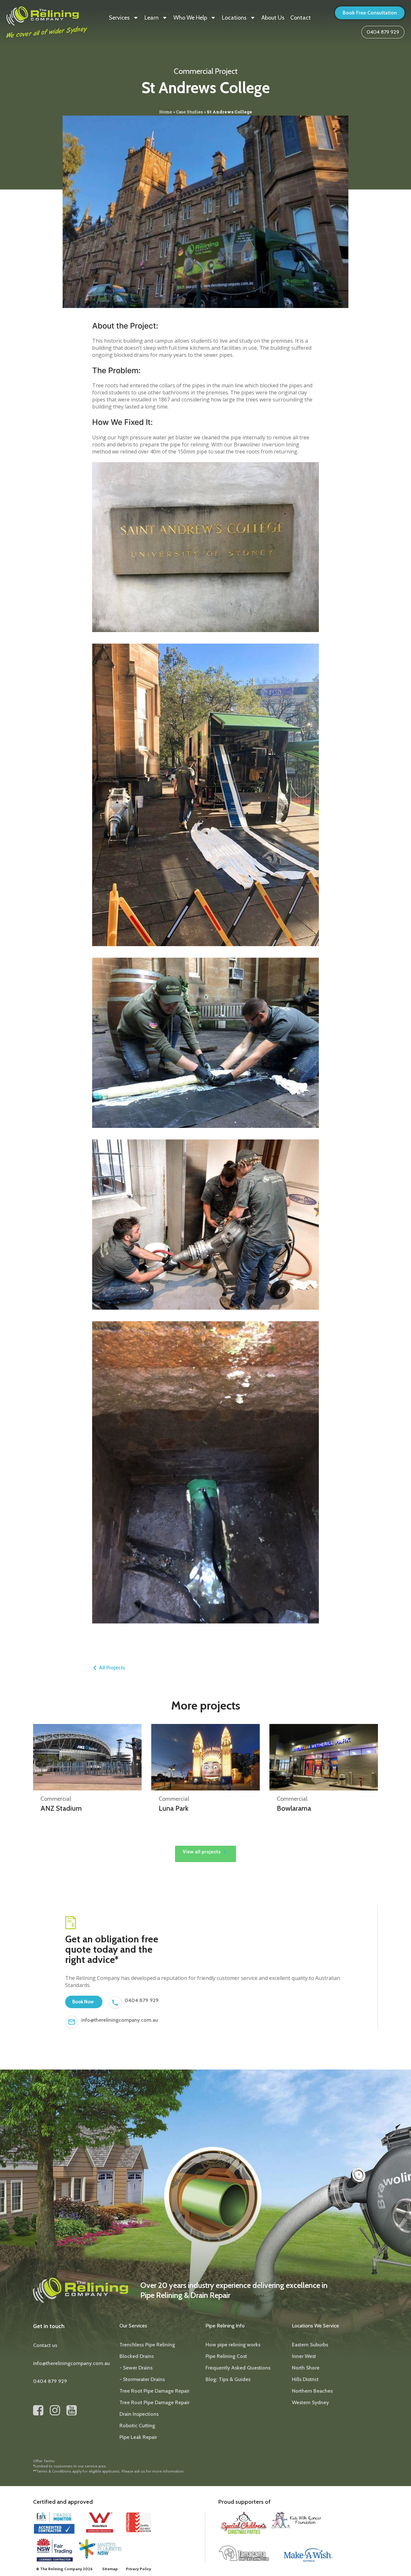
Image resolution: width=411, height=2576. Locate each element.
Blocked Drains (137, 2356)
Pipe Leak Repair (138, 2437)
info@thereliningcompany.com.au (120, 2020)
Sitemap (110, 2569)
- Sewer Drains (136, 2368)
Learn (152, 18)
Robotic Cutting (137, 2426)
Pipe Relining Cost (226, 2356)
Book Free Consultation (370, 13)
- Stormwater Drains (142, 2379)
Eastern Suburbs (310, 2345)
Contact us (45, 2345)
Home (166, 112)
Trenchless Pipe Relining (147, 2345)
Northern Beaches (312, 2391)
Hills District (305, 2379)
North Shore (306, 2368)
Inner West (304, 2356)
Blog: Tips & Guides (228, 2379)
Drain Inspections (139, 2414)
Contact (301, 18)
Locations (234, 18)
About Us (273, 18)
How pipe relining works (233, 2345)
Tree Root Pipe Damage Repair (154, 2391)
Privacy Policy (138, 2569)
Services (119, 18)
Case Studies (189, 112)
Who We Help (190, 18)
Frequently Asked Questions (238, 2368)
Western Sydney (310, 2402)
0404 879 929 (142, 2000)
